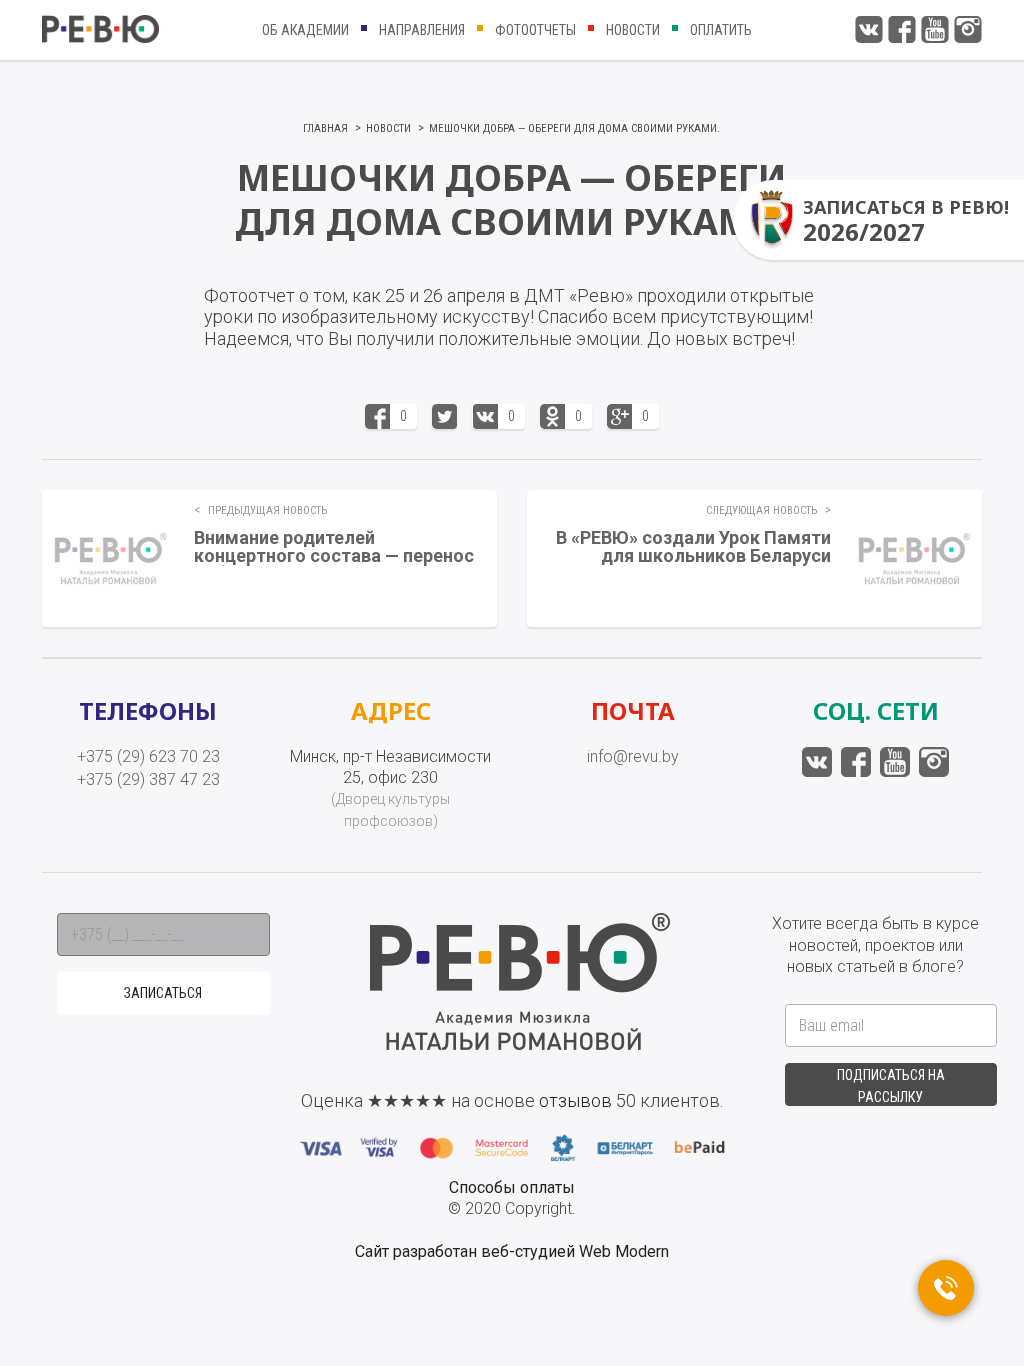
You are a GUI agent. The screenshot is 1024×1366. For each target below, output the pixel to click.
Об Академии (305, 30)
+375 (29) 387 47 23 (148, 779)
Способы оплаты (512, 1187)
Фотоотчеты (535, 30)
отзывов (575, 1100)
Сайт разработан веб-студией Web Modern (512, 1251)
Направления (422, 30)
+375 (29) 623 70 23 (148, 756)
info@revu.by (633, 756)
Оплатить (721, 30)
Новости (633, 30)
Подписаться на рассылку (891, 1086)
